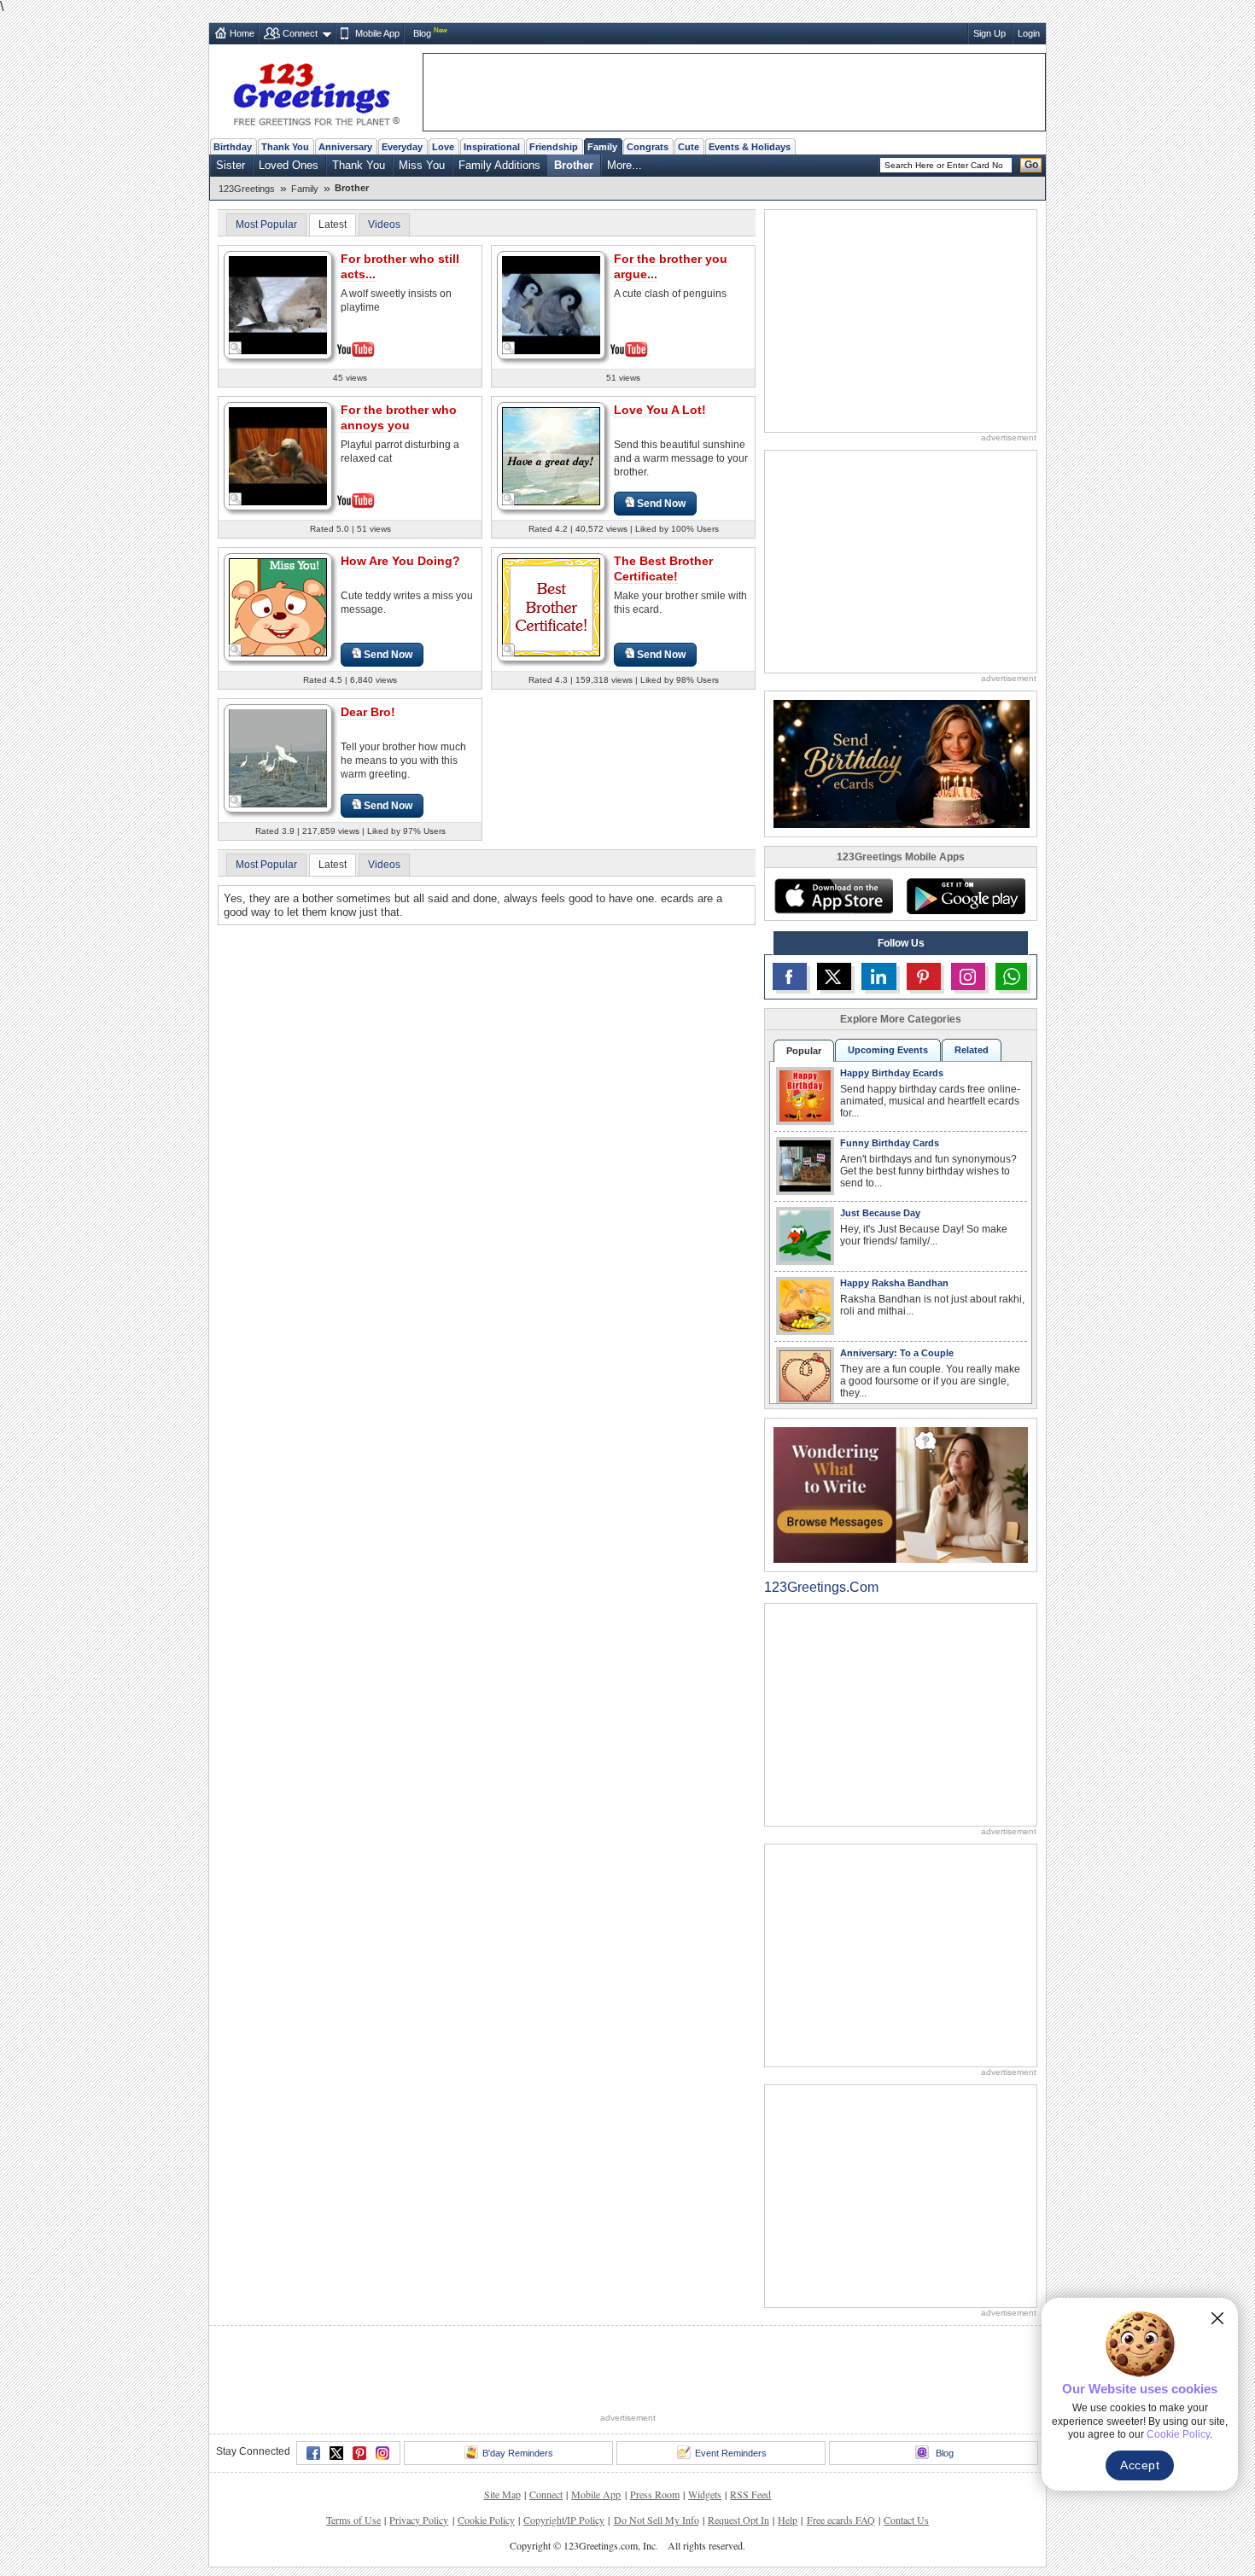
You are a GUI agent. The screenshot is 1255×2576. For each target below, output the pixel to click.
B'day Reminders (518, 2453)
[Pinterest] (359, 2453)
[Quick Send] (236, 348)
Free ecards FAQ (841, 2520)
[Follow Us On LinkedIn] (878, 976)
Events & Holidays (750, 147)
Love (443, 147)
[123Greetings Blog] (901, 1494)
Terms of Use (353, 2520)
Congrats (648, 147)
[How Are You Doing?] (278, 606)
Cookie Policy (486, 2520)
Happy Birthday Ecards (892, 1073)
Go (1031, 165)
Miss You (422, 165)
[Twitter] (336, 2453)
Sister (231, 165)
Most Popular (266, 224)
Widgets (705, 2494)
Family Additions (499, 165)
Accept (1140, 2465)
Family (602, 147)
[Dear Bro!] (278, 758)
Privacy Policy (419, 2520)
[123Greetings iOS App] (833, 896)
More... (625, 165)
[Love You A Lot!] (551, 455)
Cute (689, 147)
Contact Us (906, 2520)
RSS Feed (750, 2494)
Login (1029, 33)
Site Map (502, 2494)
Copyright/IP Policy (564, 2520)
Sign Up (989, 33)
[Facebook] (313, 2453)
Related (972, 1050)
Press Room (655, 2494)
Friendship (554, 147)
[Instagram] (382, 2453)
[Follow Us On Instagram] (968, 976)
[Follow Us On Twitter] (834, 976)
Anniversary (345, 147)
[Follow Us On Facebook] (790, 976)
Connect (300, 33)
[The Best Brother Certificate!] (551, 606)
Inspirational (492, 147)
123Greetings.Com (821, 1587)
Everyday (402, 147)
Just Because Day (880, 1213)
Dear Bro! (368, 712)
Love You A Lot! (660, 410)
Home (242, 33)
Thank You (285, 147)
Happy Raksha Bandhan (894, 1283)
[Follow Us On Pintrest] (924, 976)
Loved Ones (289, 165)
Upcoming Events (888, 1050)
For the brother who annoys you (399, 417)
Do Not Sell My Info (657, 2520)
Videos (384, 224)
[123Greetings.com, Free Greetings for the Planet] (316, 91)
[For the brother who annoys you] (278, 455)
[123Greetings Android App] (966, 896)
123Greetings (247, 189)
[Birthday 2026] (902, 763)
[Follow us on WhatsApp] (1011, 976)
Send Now (661, 504)
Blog (422, 33)
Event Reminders (731, 2453)
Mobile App (377, 33)
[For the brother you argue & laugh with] (551, 303)
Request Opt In (738, 2520)
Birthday (233, 147)
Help (788, 2520)
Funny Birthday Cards (890, 1143)
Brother (574, 165)
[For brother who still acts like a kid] (278, 303)
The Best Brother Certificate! (663, 568)
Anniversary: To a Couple (897, 1353)
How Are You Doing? (400, 561)
